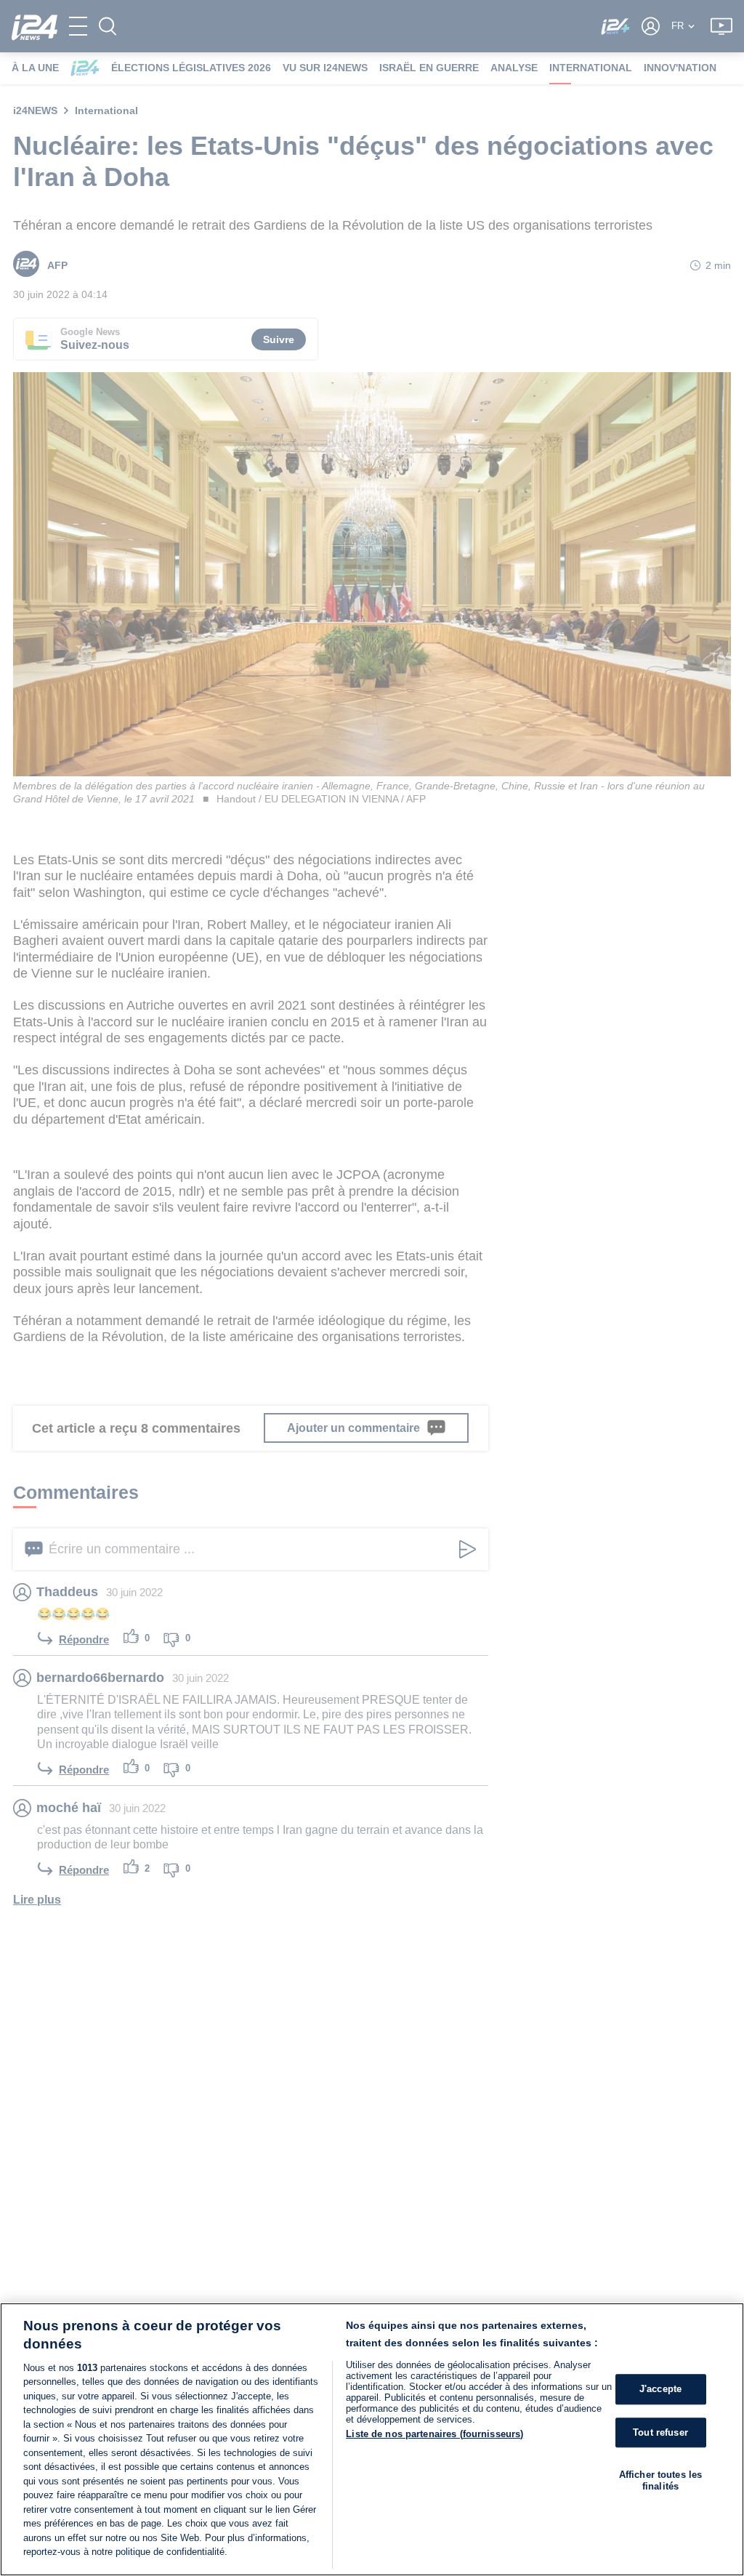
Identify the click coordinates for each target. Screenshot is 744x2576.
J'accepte (660, 2389)
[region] (372, 2439)
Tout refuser (660, 2432)
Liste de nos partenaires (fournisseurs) (434, 2434)
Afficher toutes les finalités (660, 2480)
